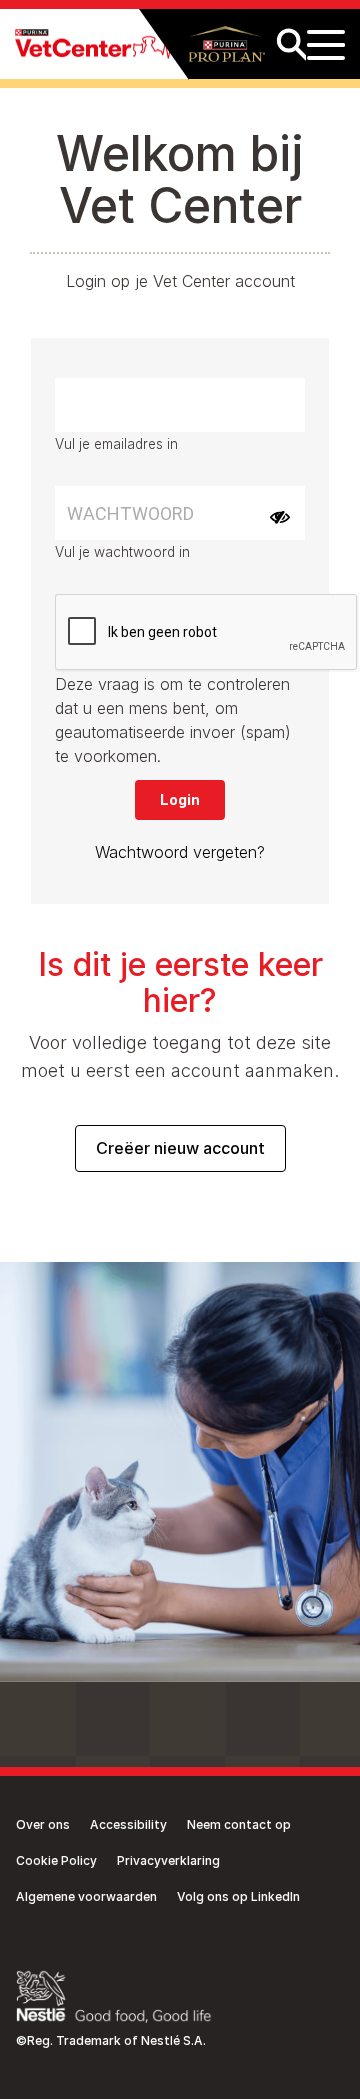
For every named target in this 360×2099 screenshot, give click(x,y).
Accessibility (128, 1824)
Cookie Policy (56, 1860)
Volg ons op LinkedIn (238, 1896)
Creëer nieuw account (180, 1148)
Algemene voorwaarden (86, 1896)
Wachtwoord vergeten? (180, 852)
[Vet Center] (93, 44)
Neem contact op (239, 1824)
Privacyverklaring (168, 1860)
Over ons (43, 1824)
